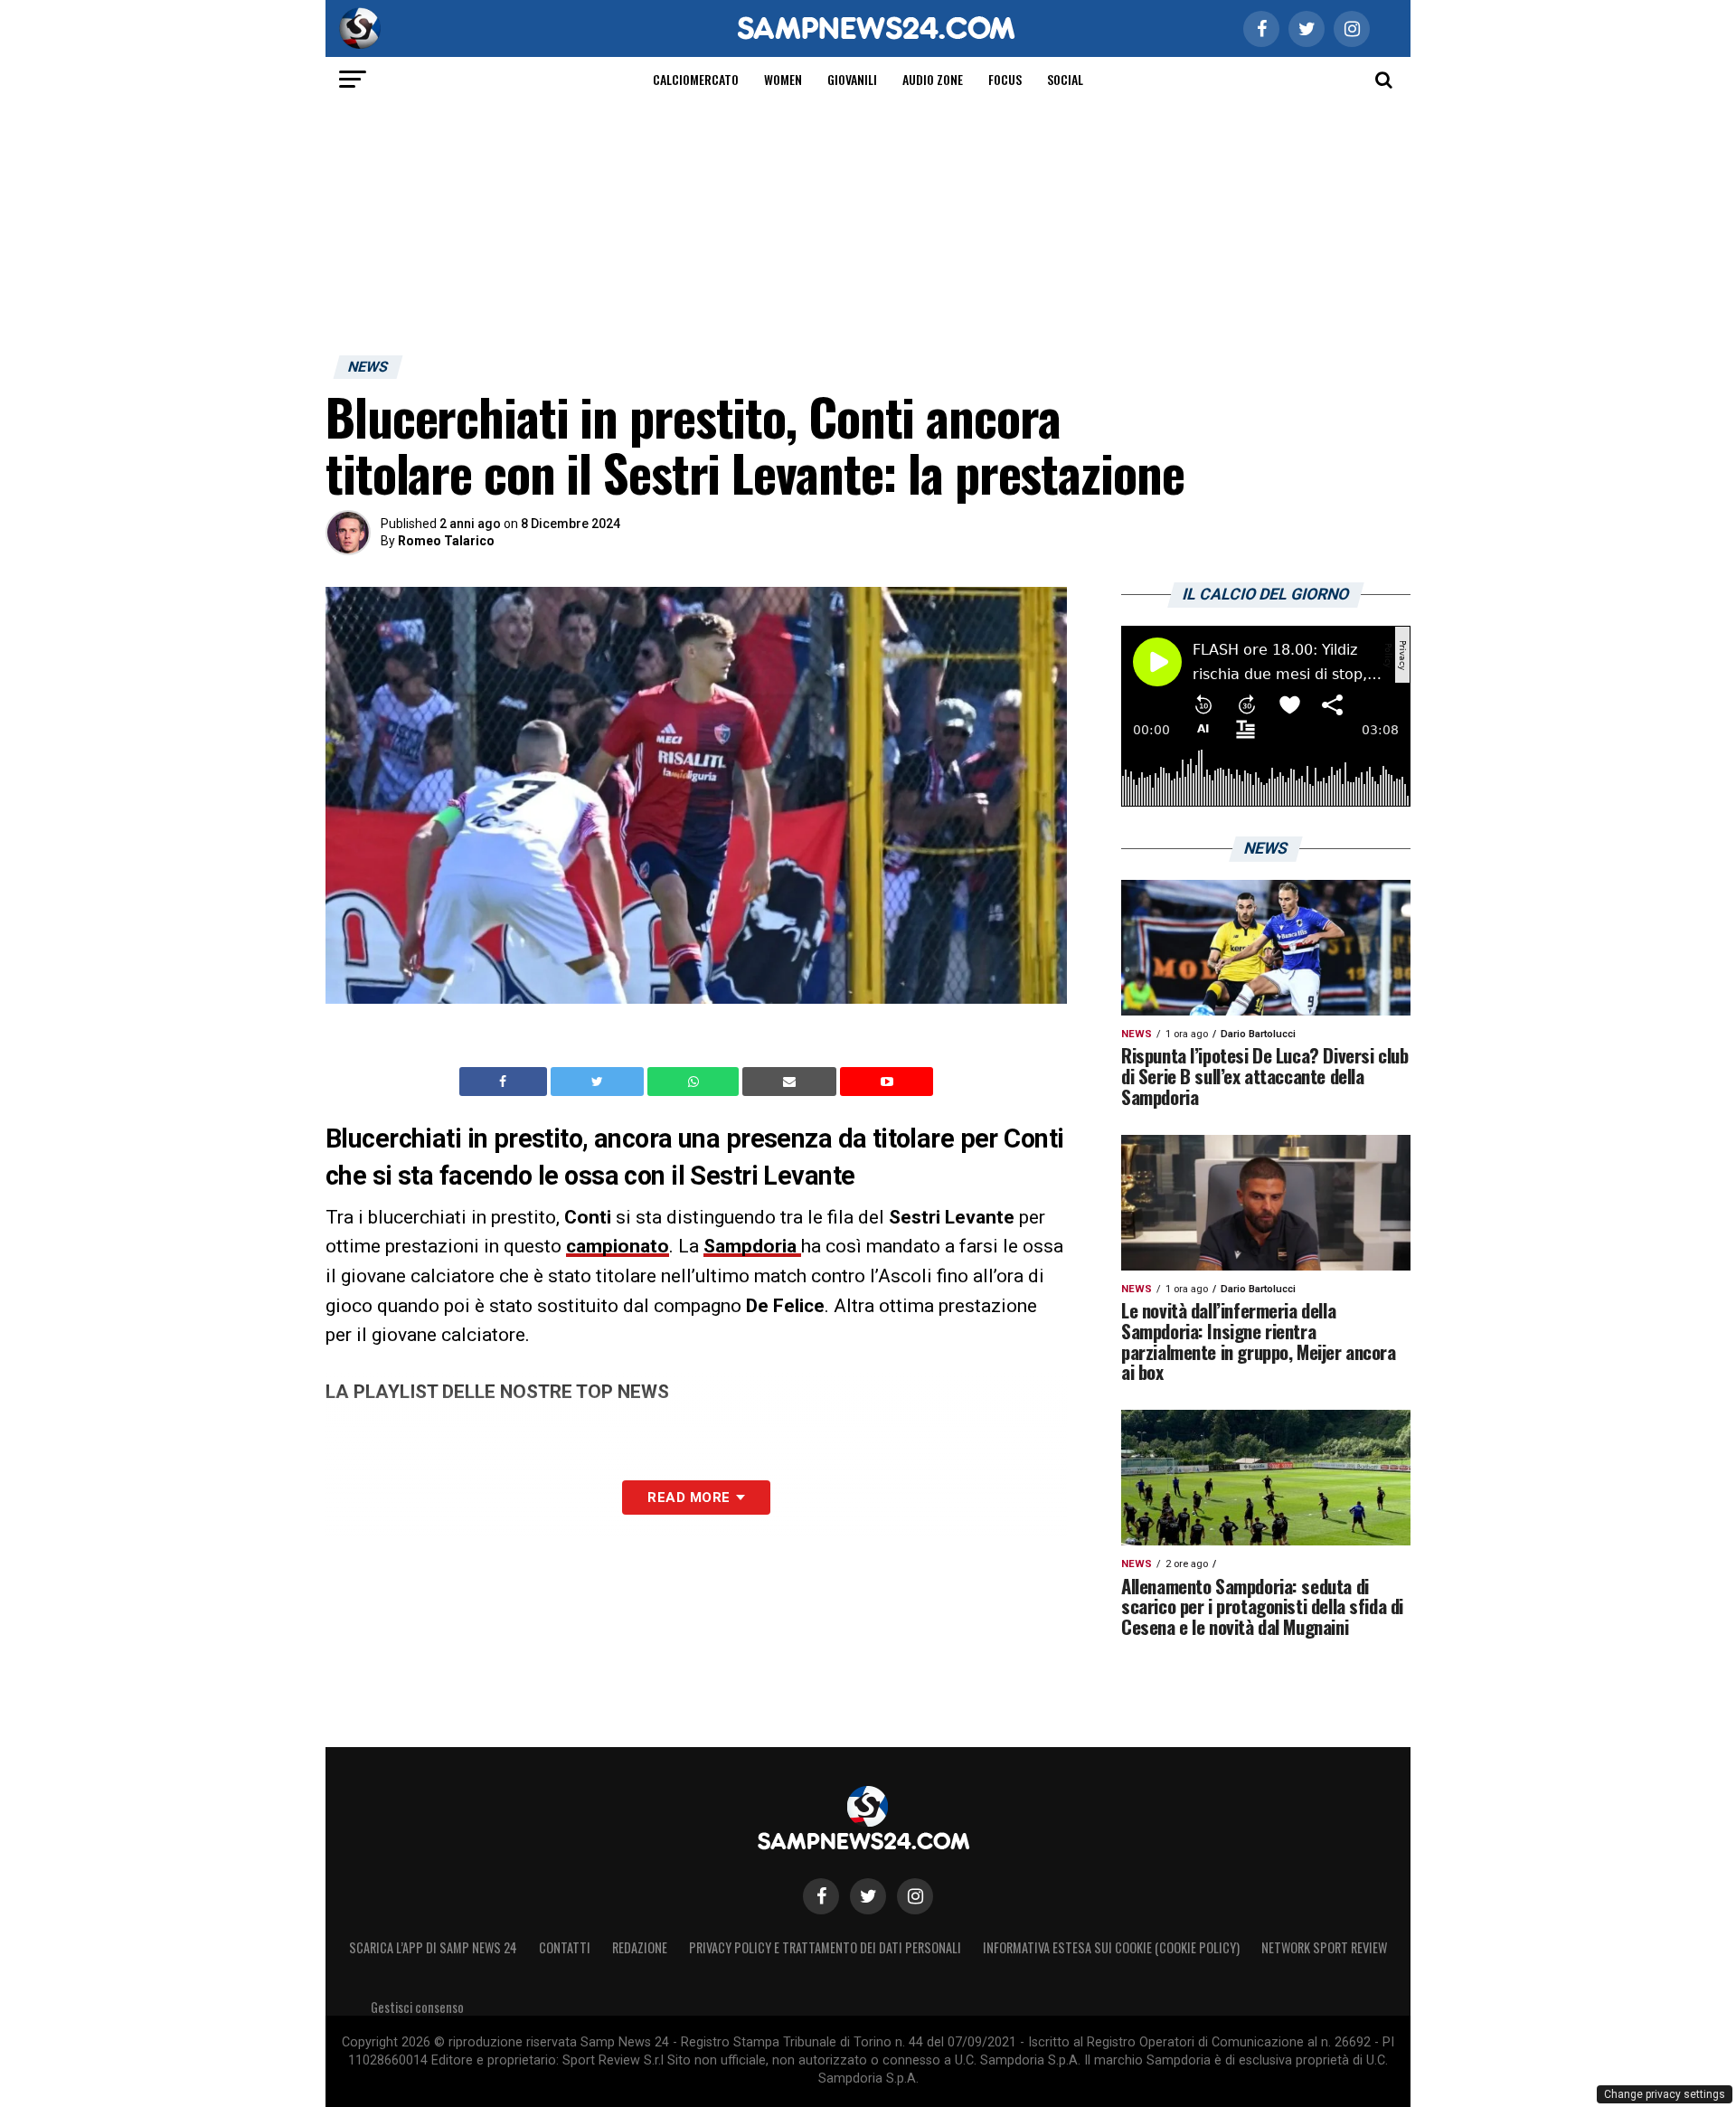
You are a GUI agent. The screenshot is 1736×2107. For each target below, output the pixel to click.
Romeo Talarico (446, 541)
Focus (1005, 79)
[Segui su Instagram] (915, 1896)
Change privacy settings (1665, 2094)
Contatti (565, 1947)
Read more (689, 1498)
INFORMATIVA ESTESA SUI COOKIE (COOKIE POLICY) (1111, 1947)
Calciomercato (696, 79)
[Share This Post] (695, 1082)
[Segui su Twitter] (868, 1896)
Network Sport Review (1324, 1947)
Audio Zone (933, 79)
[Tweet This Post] (599, 1082)
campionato (618, 1246)
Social (1065, 79)
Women (783, 79)
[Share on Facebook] (505, 1082)
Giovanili (852, 79)
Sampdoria (752, 1246)
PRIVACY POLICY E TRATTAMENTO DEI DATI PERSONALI (825, 1947)
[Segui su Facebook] (821, 1896)
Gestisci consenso (417, 2007)
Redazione (640, 1947)
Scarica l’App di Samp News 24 (433, 1947)
